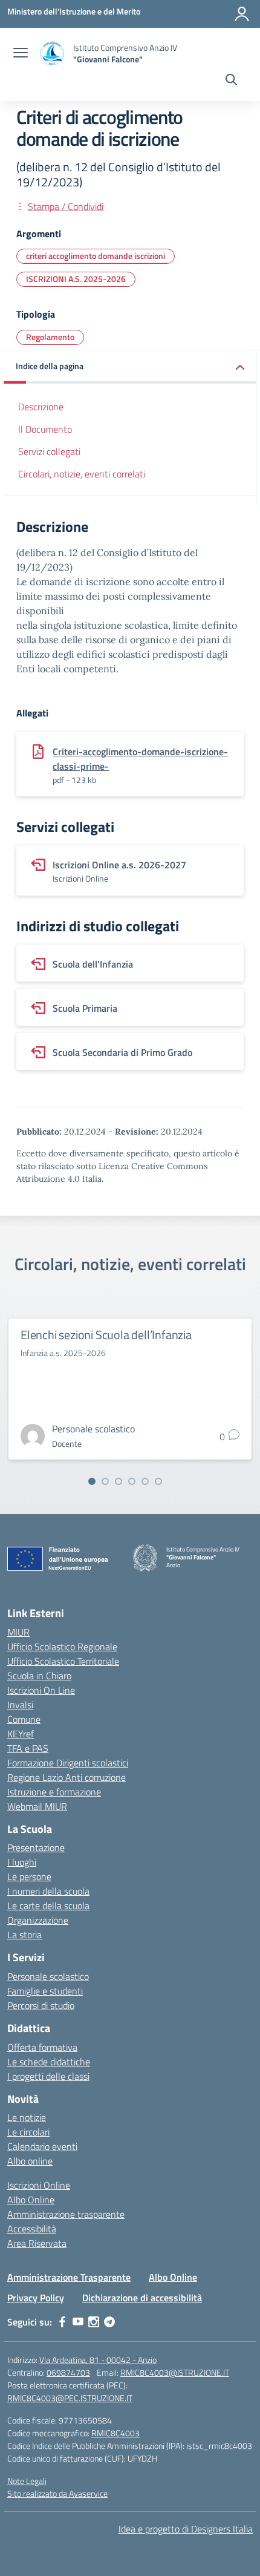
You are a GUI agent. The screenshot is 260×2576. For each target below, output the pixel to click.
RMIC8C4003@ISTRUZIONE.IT (175, 2372)
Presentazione (36, 1847)
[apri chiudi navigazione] (21, 54)
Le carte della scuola (48, 1906)
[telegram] (109, 2322)
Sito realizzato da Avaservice (57, 2493)
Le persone (29, 1876)
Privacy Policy (36, 2298)
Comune (24, 1719)
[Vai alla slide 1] (92, 1481)
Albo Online (31, 2200)
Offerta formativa (42, 2047)
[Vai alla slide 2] (105, 1481)
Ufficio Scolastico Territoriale (63, 1661)
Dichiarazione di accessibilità (142, 2298)
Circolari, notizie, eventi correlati (82, 474)
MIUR (18, 1632)
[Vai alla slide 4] (132, 1481)
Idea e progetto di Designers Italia (186, 2529)
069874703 (68, 2372)
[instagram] (94, 2322)
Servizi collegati (49, 451)
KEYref (21, 1734)
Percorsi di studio (41, 2005)
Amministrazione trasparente (66, 2214)
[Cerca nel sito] (231, 81)
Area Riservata (37, 2243)
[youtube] (78, 2322)
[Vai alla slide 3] (119, 1481)
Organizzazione (38, 1920)
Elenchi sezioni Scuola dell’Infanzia (106, 1335)
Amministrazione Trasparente (69, 2277)
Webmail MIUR (37, 1806)
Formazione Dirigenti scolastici (68, 1763)
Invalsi (20, 1705)
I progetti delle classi (48, 2076)
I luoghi (22, 1862)
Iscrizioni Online (39, 2185)
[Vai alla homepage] (52, 54)
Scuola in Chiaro (39, 1676)
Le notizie (27, 2117)
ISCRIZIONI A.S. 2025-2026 (76, 279)
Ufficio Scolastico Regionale (62, 1647)
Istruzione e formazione (54, 1792)
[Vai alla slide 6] (158, 1481)
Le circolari (28, 2132)
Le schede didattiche (49, 2062)
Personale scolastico (48, 1976)
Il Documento (45, 429)
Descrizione (41, 407)
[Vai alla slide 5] (145, 1481)
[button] (130, 367)
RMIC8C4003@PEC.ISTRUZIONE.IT (70, 2398)
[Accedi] (242, 14)
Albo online (30, 2161)
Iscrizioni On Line (41, 1690)
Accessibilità (32, 2229)
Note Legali (27, 2481)
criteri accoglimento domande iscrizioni (96, 256)
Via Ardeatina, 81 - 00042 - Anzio (98, 2360)
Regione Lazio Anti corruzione (67, 1777)
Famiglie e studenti (45, 1991)
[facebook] (62, 2322)
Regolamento (50, 337)
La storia (24, 1935)
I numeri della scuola (48, 1891)
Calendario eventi (42, 2146)
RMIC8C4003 (115, 2433)
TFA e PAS (28, 1748)
